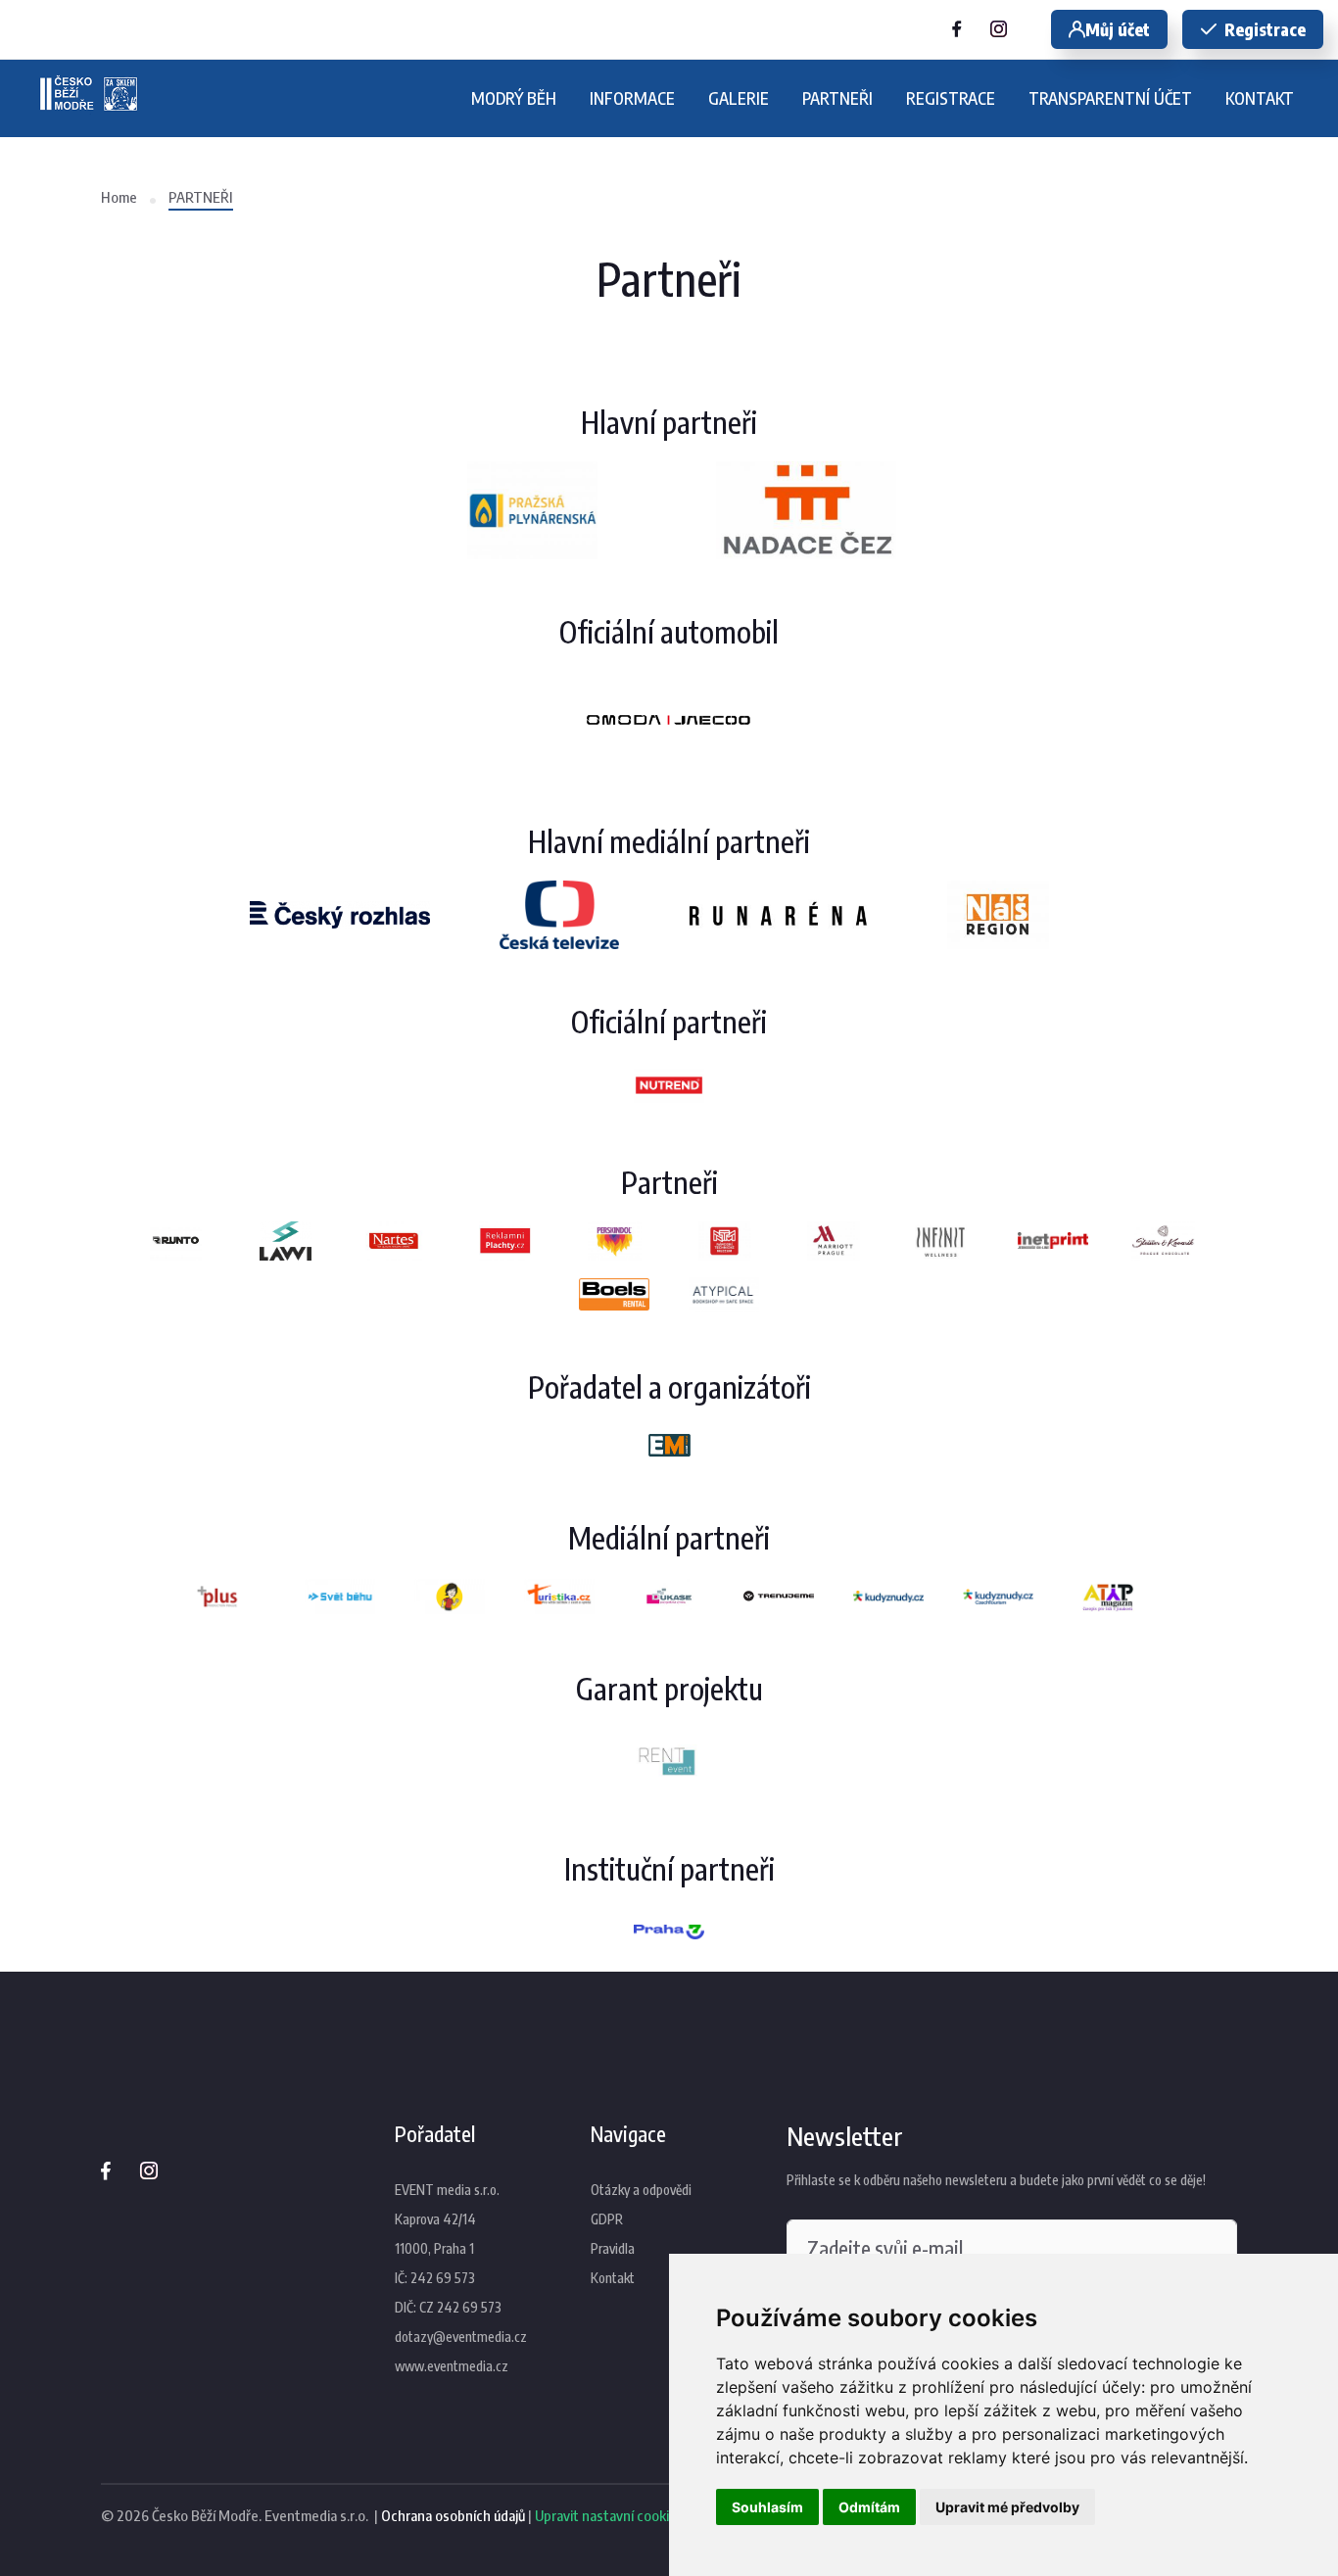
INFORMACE (632, 98)
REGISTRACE (951, 98)
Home (119, 197)
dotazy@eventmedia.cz (461, 2337)
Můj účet (1118, 29)
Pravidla (613, 2248)
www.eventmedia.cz (452, 2366)
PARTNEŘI (837, 98)
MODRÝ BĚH (514, 98)
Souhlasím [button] (767, 2507)
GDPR (607, 2219)
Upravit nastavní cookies (609, 2515)
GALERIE (739, 98)
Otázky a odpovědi (641, 2190)
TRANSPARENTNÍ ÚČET (1110, 98)
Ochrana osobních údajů (453, 2515)
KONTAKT (1260, 98)
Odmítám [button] (869, 2507)
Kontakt (613, 2278)
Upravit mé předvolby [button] (1007, 2507)
